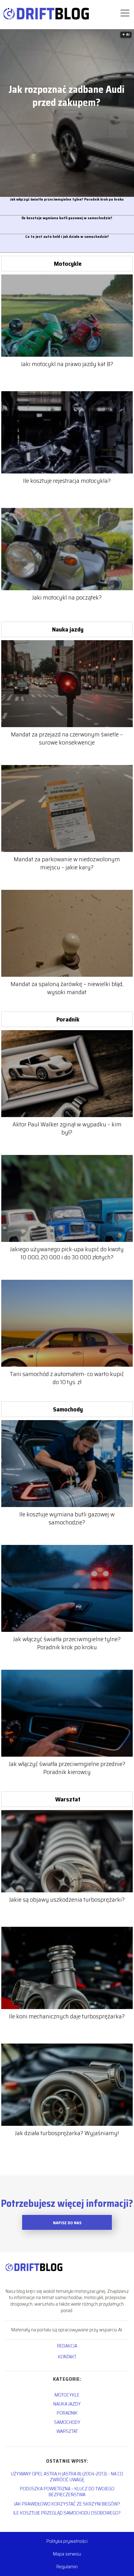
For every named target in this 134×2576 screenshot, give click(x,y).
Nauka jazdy (68, 629)
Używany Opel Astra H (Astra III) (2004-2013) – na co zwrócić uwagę (67, 2477)
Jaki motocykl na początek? (67, 597)
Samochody (68, 1409)
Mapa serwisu (67, 2554)
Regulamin (67, 2567)
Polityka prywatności (67, 2541)
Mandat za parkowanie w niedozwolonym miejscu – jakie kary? (67, 863)
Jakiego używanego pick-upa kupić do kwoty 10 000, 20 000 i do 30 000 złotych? (67, 1253)
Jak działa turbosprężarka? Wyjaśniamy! (67, 2133)
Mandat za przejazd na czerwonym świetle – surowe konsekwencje (67, 738)
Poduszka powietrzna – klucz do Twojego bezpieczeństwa (67, 2492)
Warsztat (68, 1799)
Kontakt (67, 2357)
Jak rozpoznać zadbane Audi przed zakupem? (66, 96)
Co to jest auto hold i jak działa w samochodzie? (67, 237)
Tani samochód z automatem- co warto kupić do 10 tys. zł (67, 1378)
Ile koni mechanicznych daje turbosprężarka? (67, 2016)
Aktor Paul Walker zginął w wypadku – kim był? (67, 1128)
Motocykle (68, 264)
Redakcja (67, 2346)
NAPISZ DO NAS (67, 2223)
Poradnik (68, 1019)
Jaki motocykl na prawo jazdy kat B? (67, 364)
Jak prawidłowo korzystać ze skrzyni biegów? (67, 2504)
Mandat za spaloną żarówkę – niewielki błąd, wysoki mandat (67, 988)
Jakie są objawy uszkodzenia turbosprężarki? (67, 1899)
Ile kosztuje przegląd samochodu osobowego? (67, 2513)
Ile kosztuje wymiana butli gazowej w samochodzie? (67, 218)
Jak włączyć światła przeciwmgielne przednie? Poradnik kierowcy (67, 1768)
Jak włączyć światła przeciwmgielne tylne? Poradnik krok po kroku (67, 199)
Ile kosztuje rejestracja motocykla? (67, 481)
